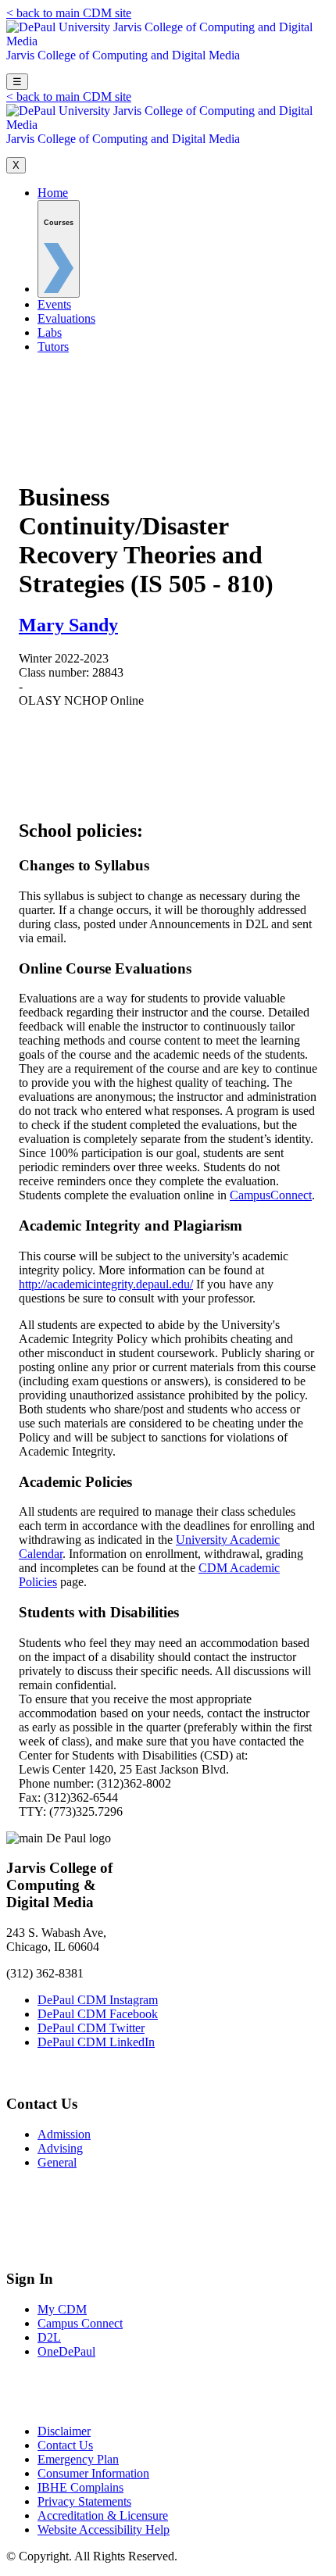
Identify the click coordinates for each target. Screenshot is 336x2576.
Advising (60, 2148)
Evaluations (66, 318)
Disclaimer (64, 2431)
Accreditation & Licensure (103, 2515)
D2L (49, 2337)
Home (53, 193)
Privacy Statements (84, 2501)
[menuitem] (59, 249)
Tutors (53, 347)
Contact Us (65, 2445)
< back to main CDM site (69, 13)
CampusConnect (271, 1195)
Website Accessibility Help (104, 2530)
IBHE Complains (80, 2487)
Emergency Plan (78, 2459)
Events (54, 304)
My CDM (62, 2309)
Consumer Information (93, 2473)
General (57, 2162)
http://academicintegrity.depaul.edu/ (106, 1284)
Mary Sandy (68, 625)
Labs (50, 332)
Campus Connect (80, 2323)
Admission (64, 2134)
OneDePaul (66, 2351)
